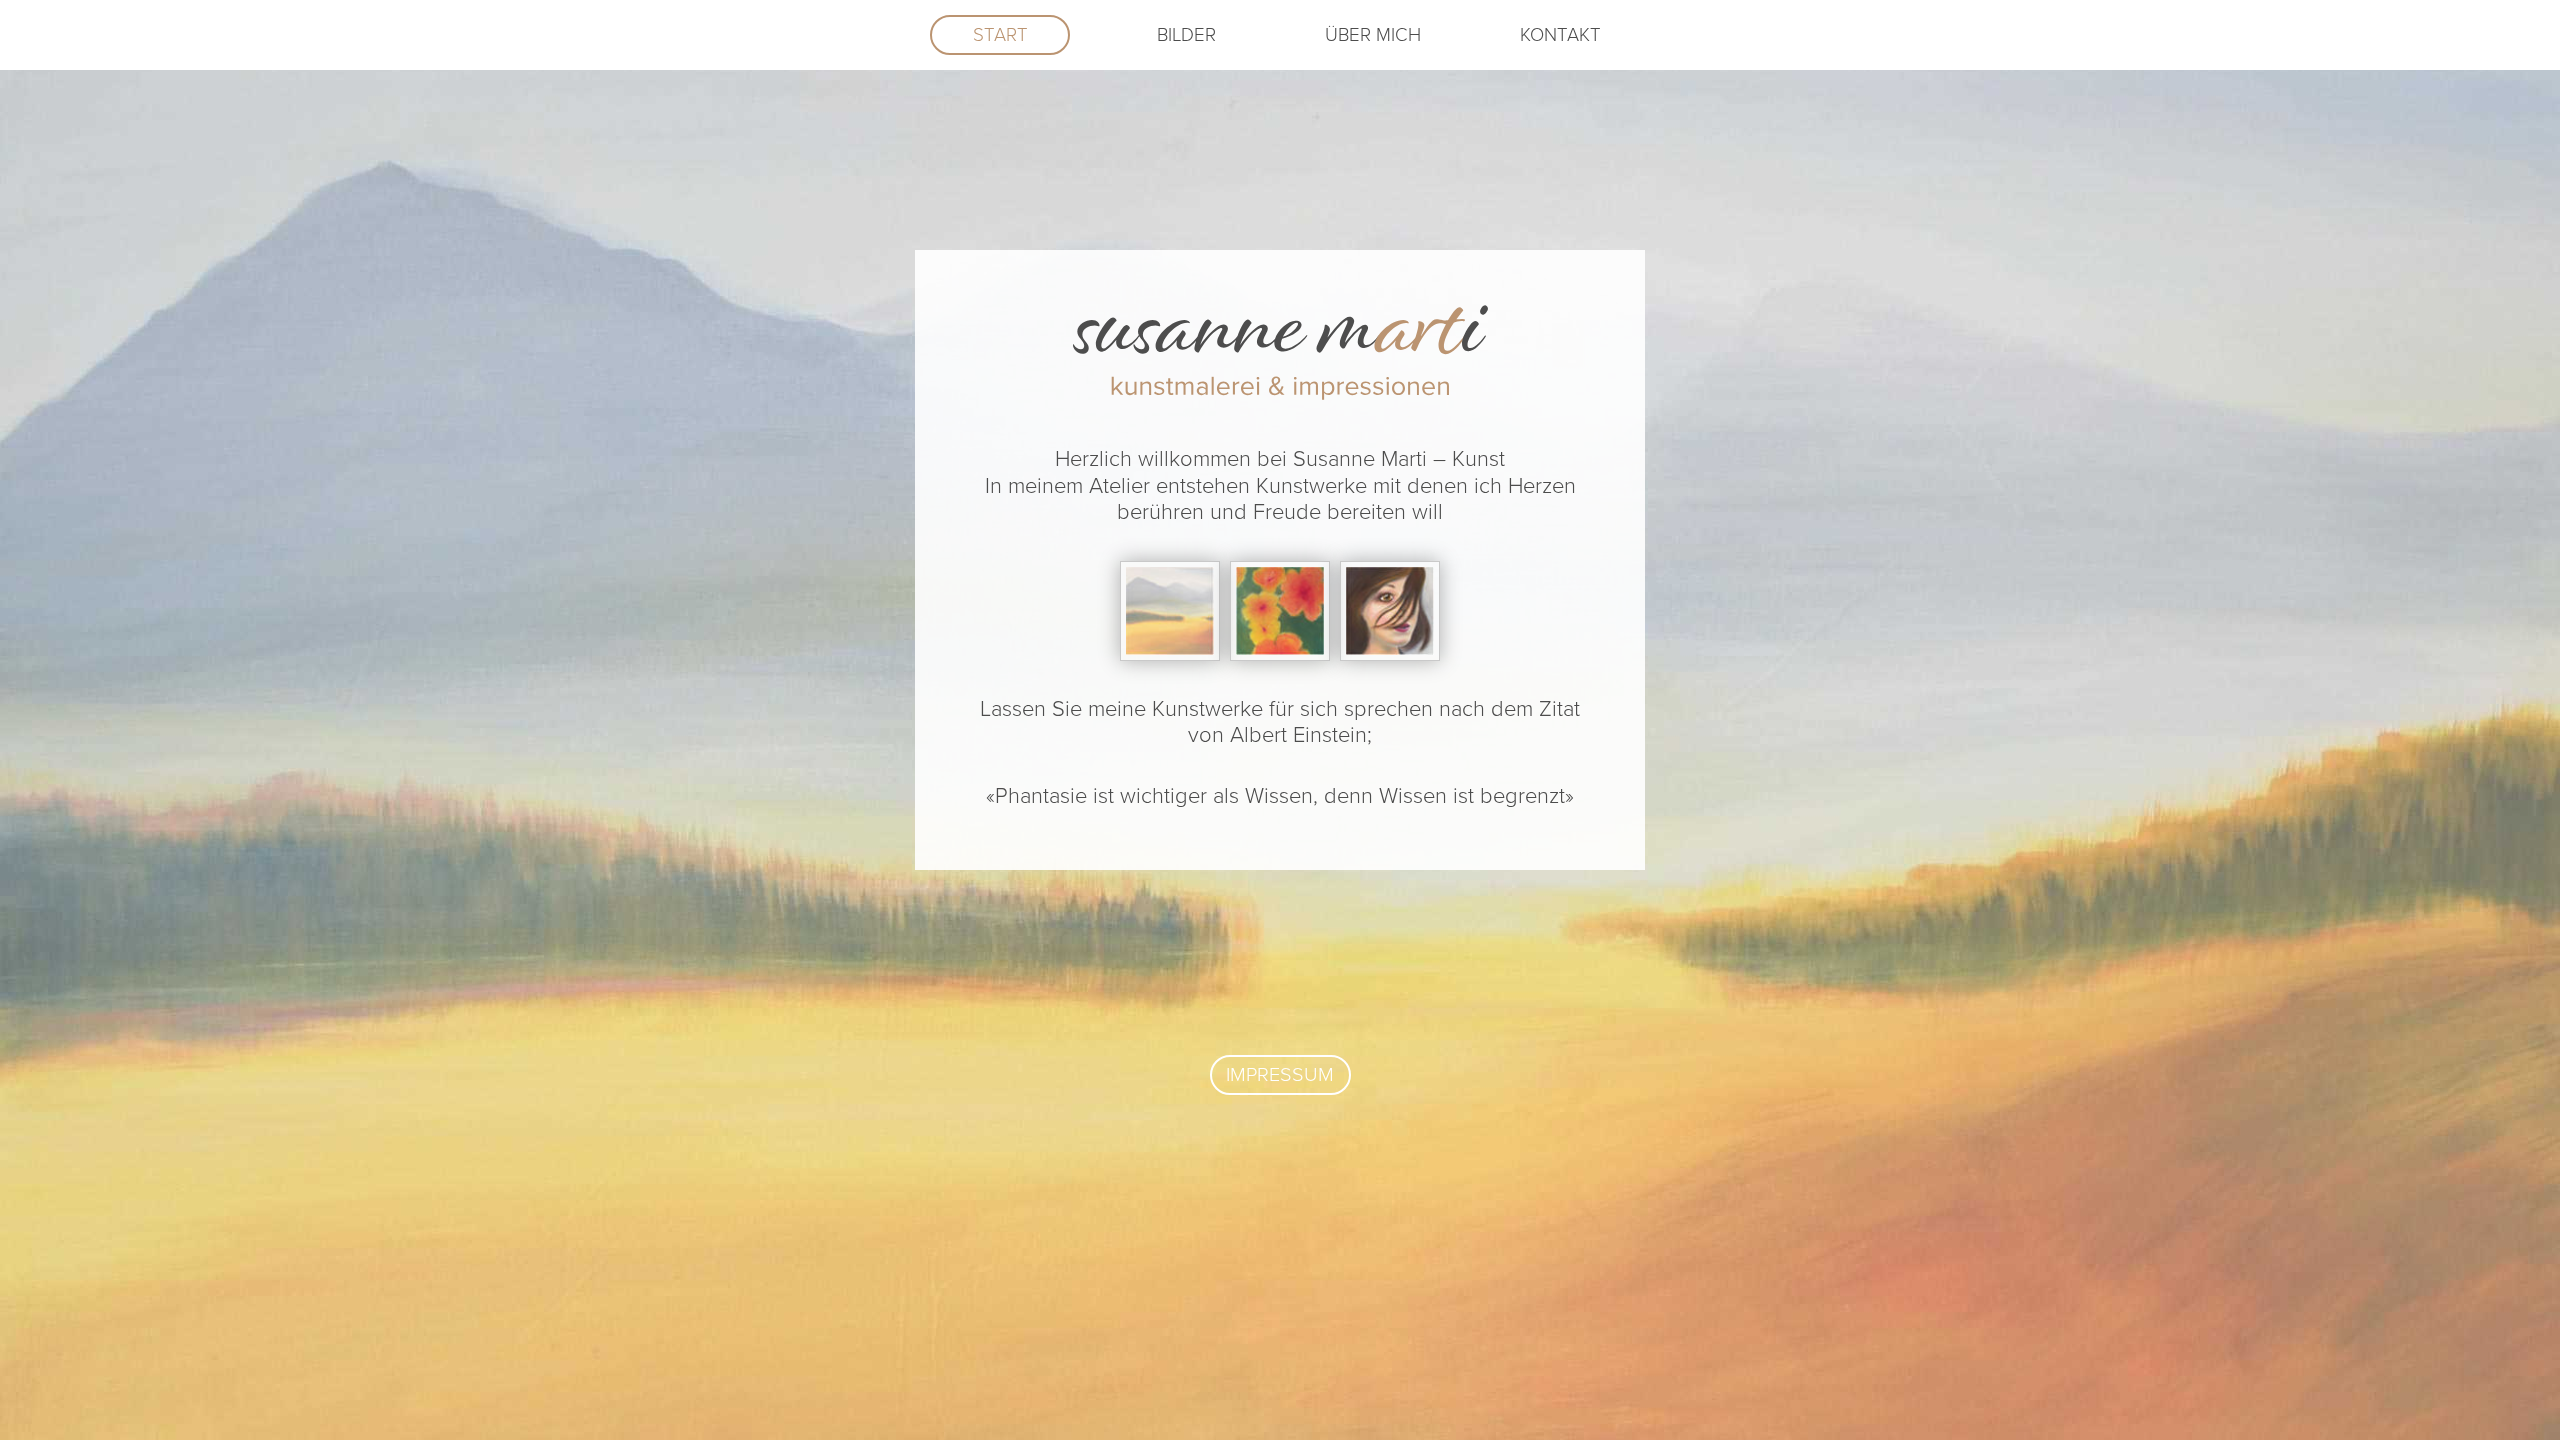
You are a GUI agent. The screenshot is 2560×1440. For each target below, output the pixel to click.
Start (1000, 35)
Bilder (1186, 35)
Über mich (1373, 35)
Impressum (1280, 1074)
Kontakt (1560, 35)
